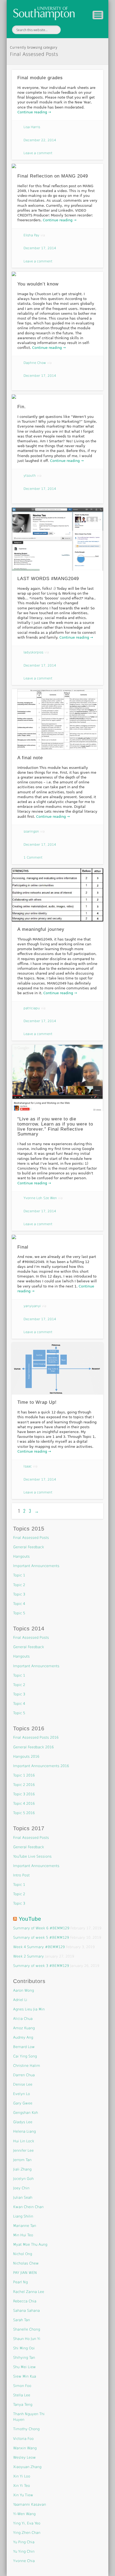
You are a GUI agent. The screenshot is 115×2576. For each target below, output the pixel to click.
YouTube (30, 1919)
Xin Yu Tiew (23, 2495)
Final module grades (40, 78)
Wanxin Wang (25, 2448)
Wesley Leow (24, 2457)
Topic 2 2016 (24, 1785)
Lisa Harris (32, 127)
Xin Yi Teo (22, 2486)
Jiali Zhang (22, 2169)
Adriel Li (20, 2000)
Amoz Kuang (24, 2028)
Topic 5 (19, 1613)
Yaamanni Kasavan (30, 2504)
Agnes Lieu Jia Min (29, 2009)
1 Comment (33, 858)
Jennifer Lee (23, 2150)
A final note (30, 758)
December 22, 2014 (40, 140)
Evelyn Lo (22, 2094)
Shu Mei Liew (24, 2367)
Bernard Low (24, 2047)
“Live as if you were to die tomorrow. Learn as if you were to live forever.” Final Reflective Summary (55, 1126)
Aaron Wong (24, 1990)
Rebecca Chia (25, 2301)
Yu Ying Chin (24, 2551)
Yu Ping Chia (24, 2542)
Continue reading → (34, 112)
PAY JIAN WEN (25, 2273)
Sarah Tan (22, 2320)
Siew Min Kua (25, 2376)
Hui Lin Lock (24, 2141)
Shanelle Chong (27, 2329)
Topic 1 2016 (24, 1775)
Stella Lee (22, 2395)
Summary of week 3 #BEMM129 (41, 1966)
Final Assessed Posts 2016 (36, 1737)
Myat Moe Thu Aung (30, 2244)
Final (23, 1247)
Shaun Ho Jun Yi (27, 2339)
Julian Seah (23, 2197)
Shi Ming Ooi (24, 2348)
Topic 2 (19, 1585)
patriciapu (32, 1008)
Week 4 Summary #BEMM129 (39, 1947)
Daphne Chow (35, 363)
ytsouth (30, 476)
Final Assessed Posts (31, 1538)
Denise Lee (23, 2084)
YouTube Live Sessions (32, 1856)
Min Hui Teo (23, 2235)
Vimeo (81, 30)
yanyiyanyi (32, 1306)
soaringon (31, 831)
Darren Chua (24, 2075)
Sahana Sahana (26, 2311)
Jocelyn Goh (23, 2179)
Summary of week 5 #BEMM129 (41, 1938)
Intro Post (21, 1875)
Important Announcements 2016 (41, 1766)
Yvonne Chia (24, 2561)
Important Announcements (36, 1566)
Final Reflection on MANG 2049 (53, 176)
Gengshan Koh (26, 2113)
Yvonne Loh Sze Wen (40, 1198)
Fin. (22, 407)
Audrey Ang (23, 2037)
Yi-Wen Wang (24, 2514)
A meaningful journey (41, 929)
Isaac (28, 1466)
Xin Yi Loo (22, 2476)
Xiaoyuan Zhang (27, 2467)
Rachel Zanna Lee (29, 2292)
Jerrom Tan (22, 2160)
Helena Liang (24, 2131)
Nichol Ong (23, 2254)
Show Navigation (98, 15)
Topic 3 (19, 1594)
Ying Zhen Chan (27, 2533)
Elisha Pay (31, 235)
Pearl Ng (20, 2282)
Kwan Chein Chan (28, 2207)
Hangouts (21, 1556)
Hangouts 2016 (26, 1756)
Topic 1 (19, 1575)
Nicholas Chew (26, 2263)
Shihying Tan (24, 2358)
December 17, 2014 (40, 248)
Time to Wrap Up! (37, 1402)
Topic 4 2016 (24, 1803)
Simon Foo (22, 2386)
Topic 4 (19, 1604)
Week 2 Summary (28, 1956)
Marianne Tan (25, 2226)
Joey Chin (21, 2188)
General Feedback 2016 (33, 1747)
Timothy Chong (26, 2429)
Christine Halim (27, 2066)
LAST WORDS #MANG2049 (48, 579)
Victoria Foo (23, 2439)
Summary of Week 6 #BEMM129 (41, 1928)
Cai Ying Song (25, 2056)
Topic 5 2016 (24, 1813)
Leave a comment (38, 153)
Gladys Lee (23, 2122)
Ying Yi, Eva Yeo (27, 2523)
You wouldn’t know (38, 284)
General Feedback (29, 1547)
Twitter (70, 30)
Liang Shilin (23, 2216)
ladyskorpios (33, 652)
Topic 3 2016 (24, 1794)
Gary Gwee (23, 2103)
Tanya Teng (23, 2405)
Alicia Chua (23, 2019)
